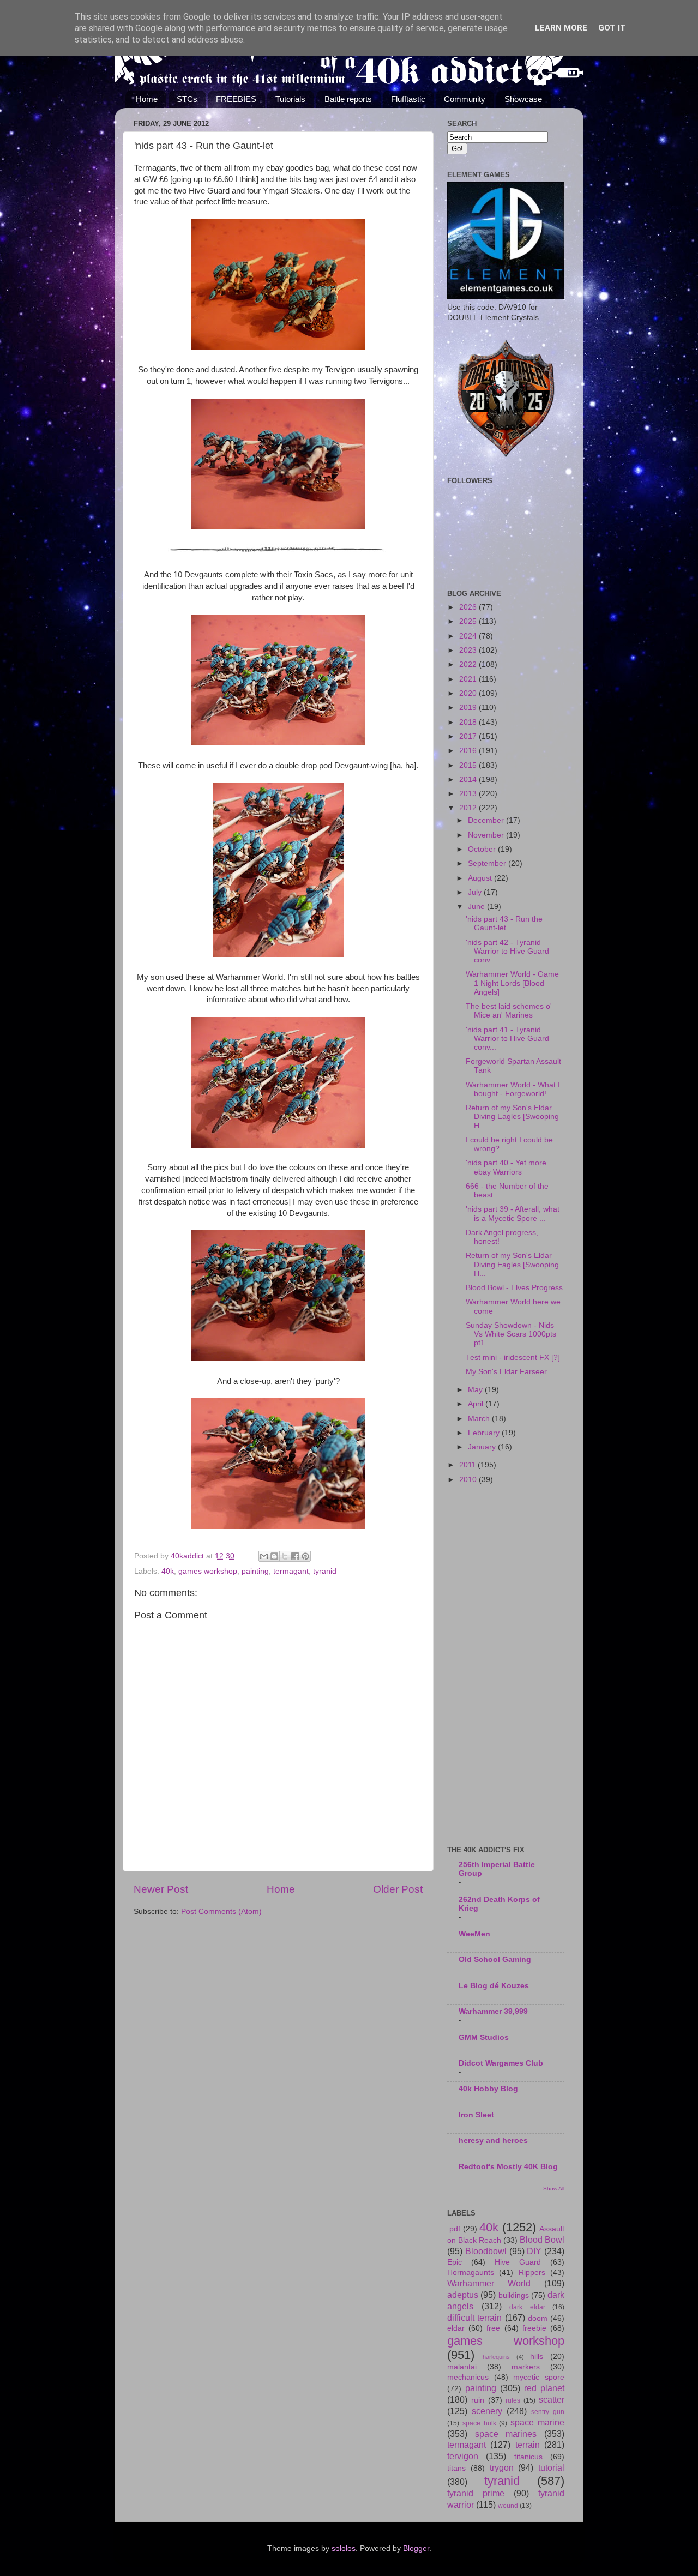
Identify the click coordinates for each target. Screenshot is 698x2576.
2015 (469, 765)
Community (465, 99)
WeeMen (474, 1934)
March (480, 1419)
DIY (534, 2251)
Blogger (416, 2548)
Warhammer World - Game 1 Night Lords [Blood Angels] (512, 983)
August (481, 878)
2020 (469, 693)
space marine (537, 2422)
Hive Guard (518, 2262)
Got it (612, 28)
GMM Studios (484, 2038)
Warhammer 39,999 (493, 2011)
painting (255, 1571)
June (477, 907)
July (476, 892)
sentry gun (548, 2412)
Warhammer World (489, 2283)
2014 (469, 780)
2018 (469, 722)
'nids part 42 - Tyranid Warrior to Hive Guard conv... (507, 951)
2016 (469, 751)
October (483, 849)
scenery (487, 2411)
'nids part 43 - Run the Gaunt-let (504, 923)
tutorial (551, 2467)
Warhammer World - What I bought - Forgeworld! (513, 1089)
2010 (469, 1480)
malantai (462, 2367)
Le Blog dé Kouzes (494, 1986)
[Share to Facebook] (295, 1556)
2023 (469, 650)
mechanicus (468, 2377)
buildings (514, 2295)
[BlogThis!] (274, 1556)
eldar (456, 2328)
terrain (528, 2445)
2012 (469, 808)
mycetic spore (539, 2377)
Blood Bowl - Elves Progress (514, 1288)
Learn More (561, 28)
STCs (187, 99)
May (476, 1390)
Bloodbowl (486, 2251)
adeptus (463, 2295)
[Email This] (264, 1556)
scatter (552, 2399)
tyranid (325, 1571)
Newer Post (161, 1889)
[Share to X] (285, 1556)
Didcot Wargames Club (501, 2063)
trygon (502, 2467)
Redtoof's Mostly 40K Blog (508, 2167)
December (487, 820)
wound (508, 2506)
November (487, 835)
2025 (469, 621)
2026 (469, 607)
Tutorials (290, 99)
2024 (469, 636)
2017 (469, 736)
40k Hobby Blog (488, 2089)
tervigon (463, 2456)
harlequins (496, 2357)
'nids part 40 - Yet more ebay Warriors (506, 1167)
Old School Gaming (495, 1960)
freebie (534, 2328)
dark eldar (527, 2307)
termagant (291, 1571)
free (493, 2328)
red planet (544, 2388)
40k (168, 1571)
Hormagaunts (471, 2273)
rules (513, 2400)
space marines (506, 2434)
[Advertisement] (506, 1666)
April (477, 1404)
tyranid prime (476, 2493)
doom (538, 2318)
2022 (469, 664)
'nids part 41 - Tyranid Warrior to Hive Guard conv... (507, 1039)
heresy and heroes (493, 2141)
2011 (468, 1465)
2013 (469, 794)
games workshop (208, 1571)
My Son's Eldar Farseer (506, 1372)
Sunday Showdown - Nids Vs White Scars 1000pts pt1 (511, 1334)
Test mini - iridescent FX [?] (513, 1358)
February (485, 1433)
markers (526, 2367)
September (488, 863)
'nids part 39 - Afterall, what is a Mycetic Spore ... (513, 1214)
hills (537, 2357)
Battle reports (348, 99)
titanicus (528, 2457)
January (483, 1447)
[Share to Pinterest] (305, 1556)
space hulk (479, 2423)
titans (456, 2468)
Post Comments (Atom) (221, 1912)
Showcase (523, 99)
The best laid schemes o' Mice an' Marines (509, 1011)
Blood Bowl (542, 2240)
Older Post (398, 1889)
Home (147, 99)
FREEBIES (236, 99)
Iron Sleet (476, 2115)
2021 (469, 679)
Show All (554, 2189)
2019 (469, 708)
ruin (478, 2400)
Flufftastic (408, 99)
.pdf (454, 2229)
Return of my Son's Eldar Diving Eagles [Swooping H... (512, 1117)
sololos (344, 2548)
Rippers (532, 2273)
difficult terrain (474, 2318)
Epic (455, 2262)
